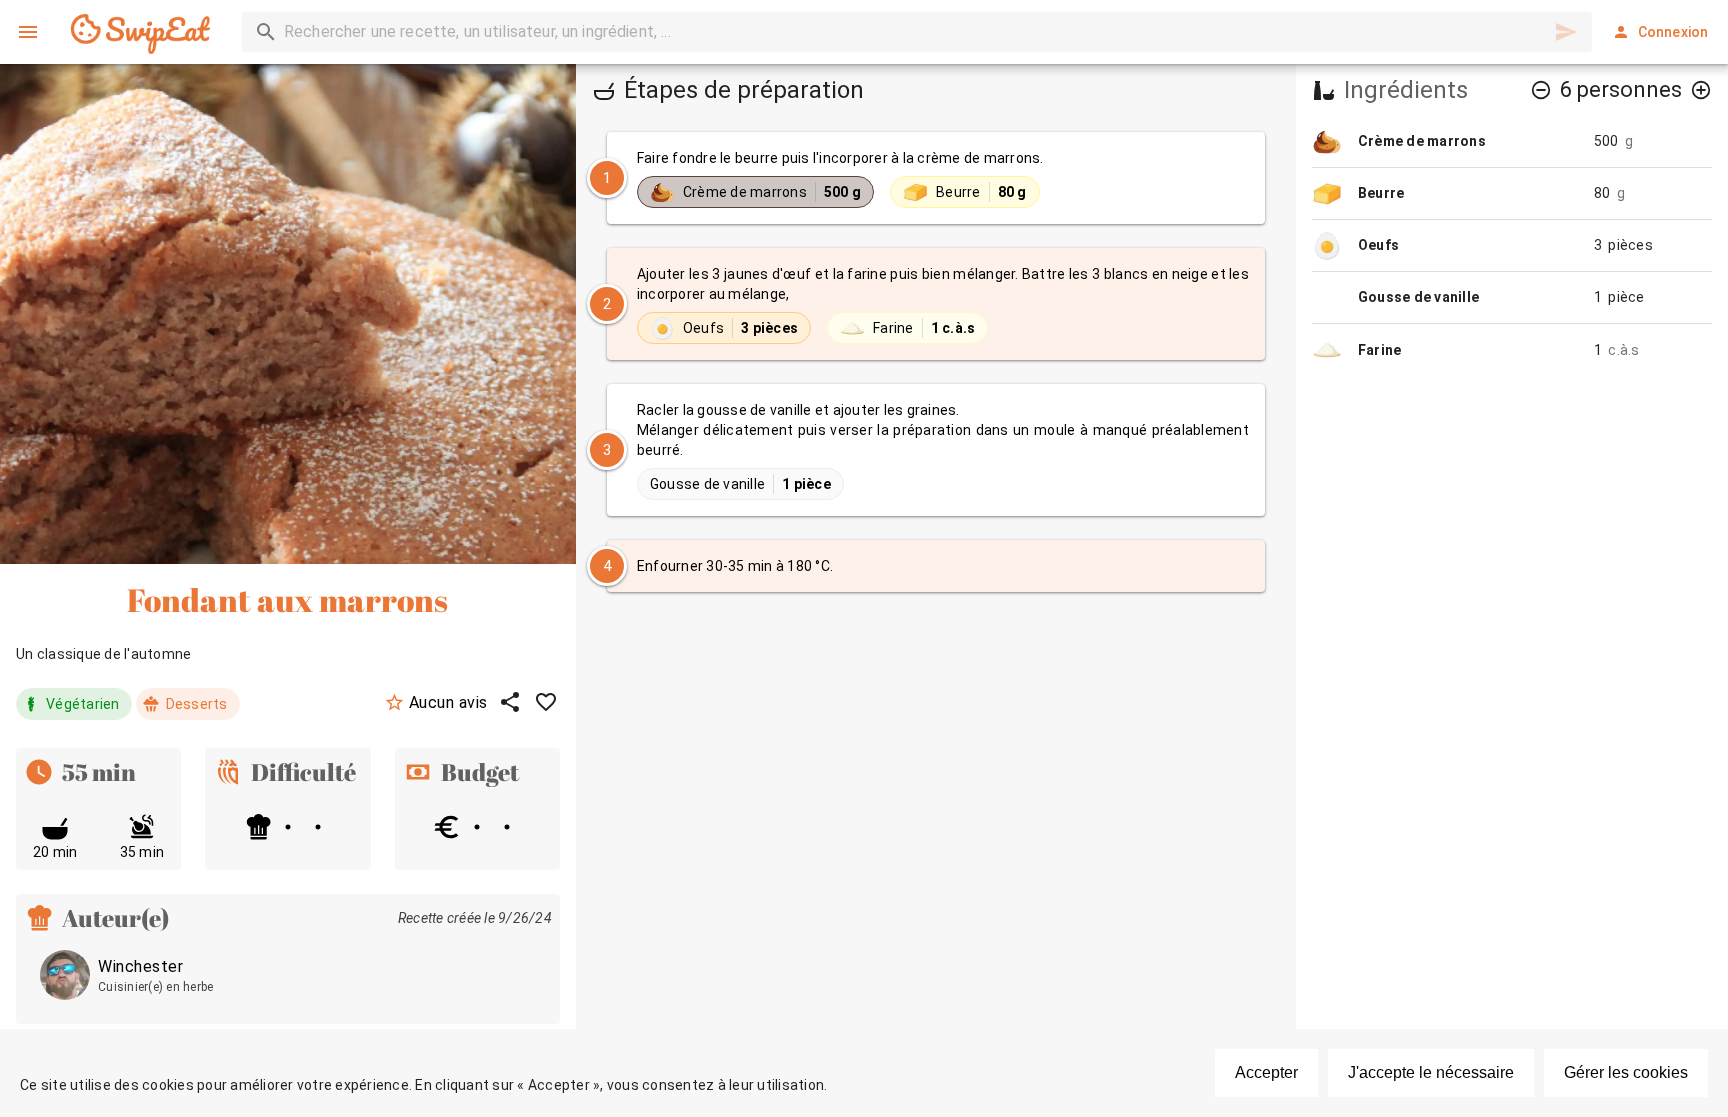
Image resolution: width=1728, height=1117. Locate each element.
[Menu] (28, 32)
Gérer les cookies (1626, 1072)
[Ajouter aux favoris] (546, 702)
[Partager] (510, 702)
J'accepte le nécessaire (1431, 1072)
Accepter (1266, 1072)
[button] (1541, 90)
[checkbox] (936, 178)
